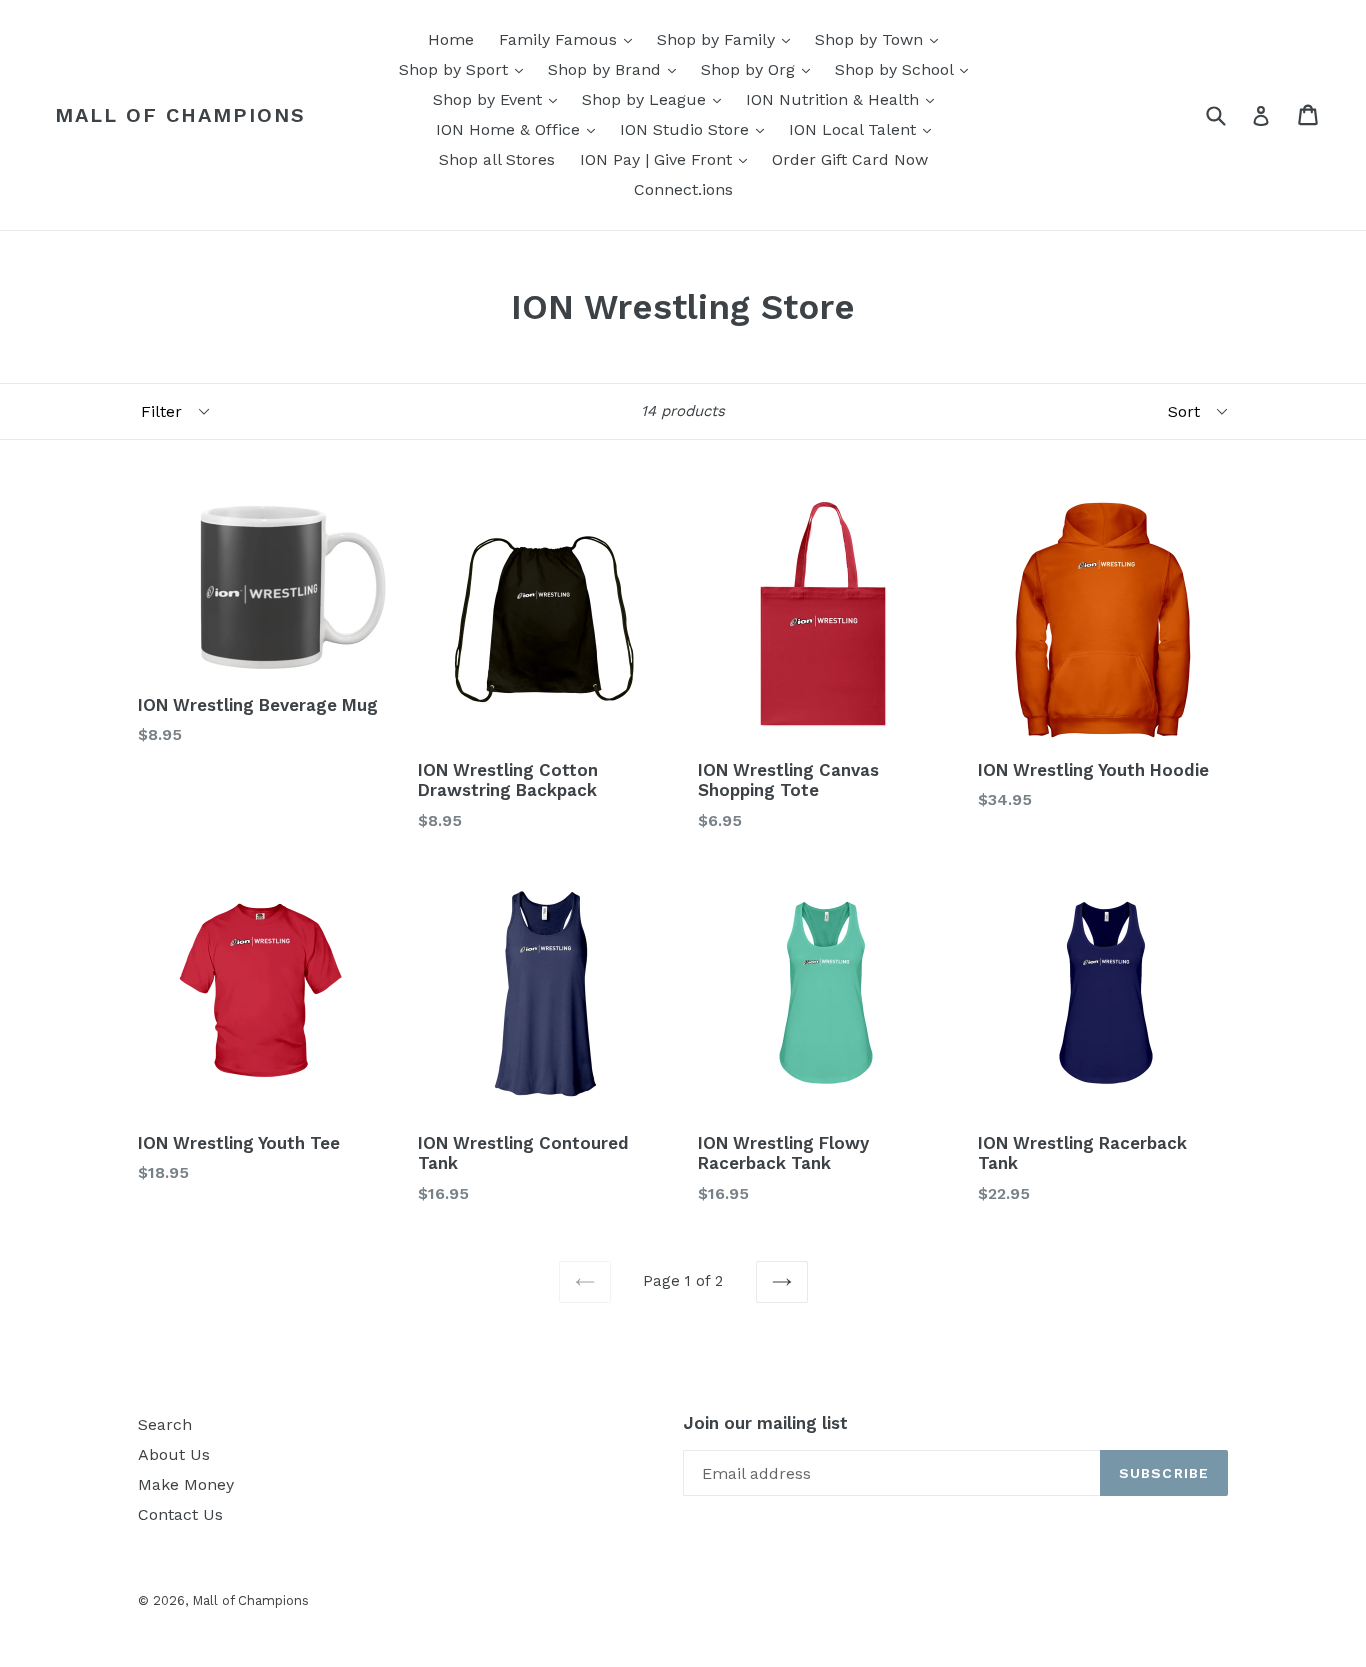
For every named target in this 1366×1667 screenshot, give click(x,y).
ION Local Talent (865, 129)
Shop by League (656, 99)
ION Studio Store (697, 129)
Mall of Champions (180, 115)
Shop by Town (881, 39)
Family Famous (570, 39)
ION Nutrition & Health (845, 99)
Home (451, 39)
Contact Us (180, 1514)
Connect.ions (683, 189)
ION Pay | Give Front (668, 159)
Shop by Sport (466, 69)
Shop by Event (500, 99)
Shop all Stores (497, 159)
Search (165, 1424)
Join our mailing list (765, 1423)
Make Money (186, 1484)
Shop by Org (760, 69)
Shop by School (906, 69)
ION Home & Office (520, 129)
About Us (174, 1454)
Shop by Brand (617, 69)
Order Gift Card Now (850, 159)
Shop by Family (728, 39)
